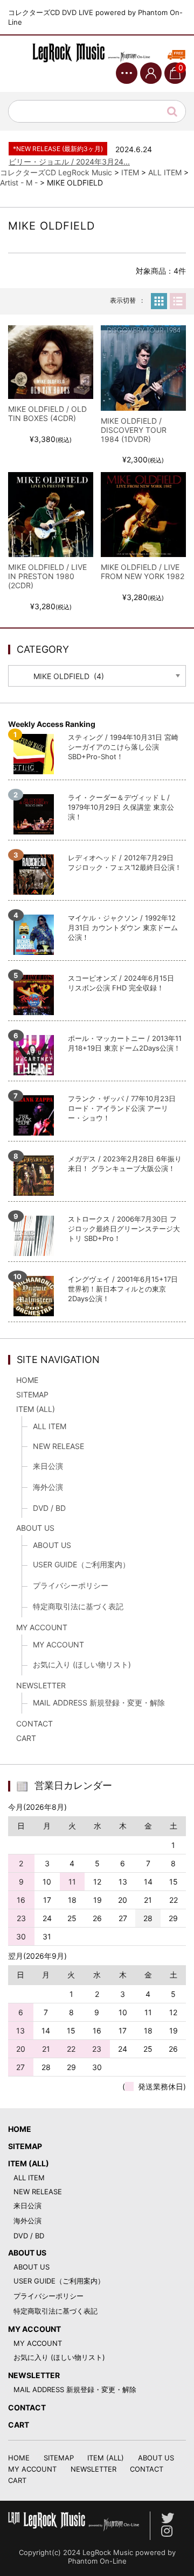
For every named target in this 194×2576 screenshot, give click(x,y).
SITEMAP (32, 1394)
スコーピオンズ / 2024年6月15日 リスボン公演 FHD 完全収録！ (121, 983)
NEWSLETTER (41, 1685)
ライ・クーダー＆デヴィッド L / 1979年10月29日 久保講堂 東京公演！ (121, 807)
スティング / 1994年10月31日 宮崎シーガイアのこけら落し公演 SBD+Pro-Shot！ (123, 747)
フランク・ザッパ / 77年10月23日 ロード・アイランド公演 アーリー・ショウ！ (122, 1108)
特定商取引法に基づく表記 (78, 1606)
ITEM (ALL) (36, 1409)
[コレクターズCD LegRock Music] (97, 53)
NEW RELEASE (58, 1446)
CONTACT (34, 1724)
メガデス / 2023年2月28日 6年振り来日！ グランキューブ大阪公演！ (125, 1164)
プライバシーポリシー (71, 1585)
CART (26, 1738)
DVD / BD (49, 1508)
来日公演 (48, 1466)
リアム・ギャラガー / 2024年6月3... (71, 167)
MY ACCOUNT (42, 1627)
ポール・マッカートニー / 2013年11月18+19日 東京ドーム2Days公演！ (125, 1043)
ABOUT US (35, 1528)
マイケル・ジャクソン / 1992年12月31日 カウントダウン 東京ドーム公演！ (123, 927)
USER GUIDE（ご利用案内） (81, 1564)
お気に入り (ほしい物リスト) (82, 1664)
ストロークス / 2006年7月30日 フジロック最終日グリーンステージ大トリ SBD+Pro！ (124, 1229)
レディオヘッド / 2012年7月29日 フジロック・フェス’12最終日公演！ (125, 862)
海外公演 (48, 1487)
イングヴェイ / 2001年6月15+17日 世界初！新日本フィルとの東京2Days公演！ (123, 1289)
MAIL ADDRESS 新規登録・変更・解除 (99, 1703)
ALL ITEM (50, 1426)
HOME (27, 1380)
